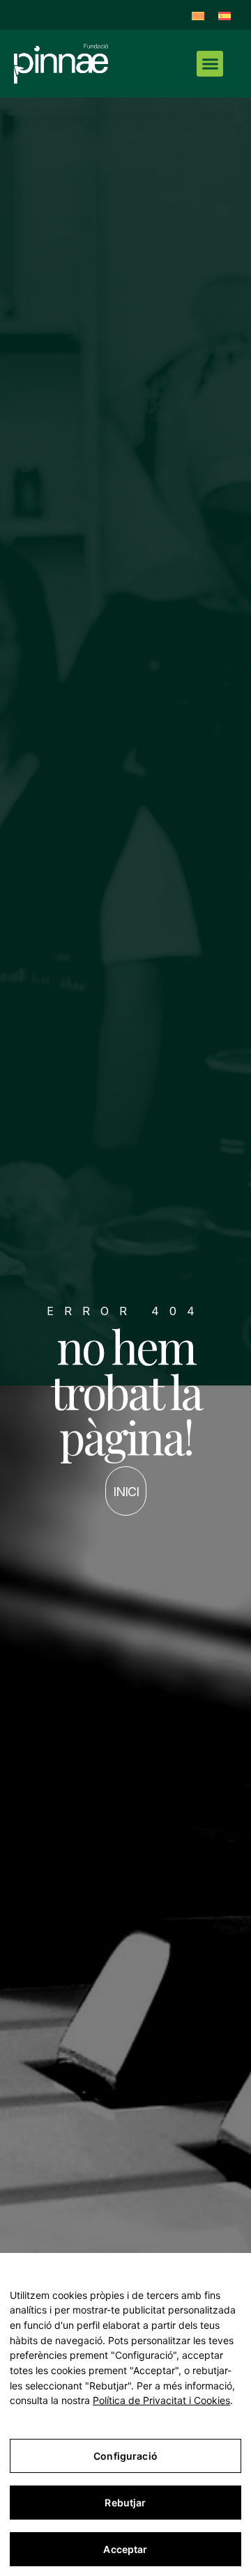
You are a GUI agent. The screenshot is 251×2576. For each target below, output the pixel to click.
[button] (210, 64)
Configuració (125, 2456)
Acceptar (125, 2549)
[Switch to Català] (198, 15)
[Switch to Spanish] (225, 15)
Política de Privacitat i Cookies (161, 2400)
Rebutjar (125, 2503)
